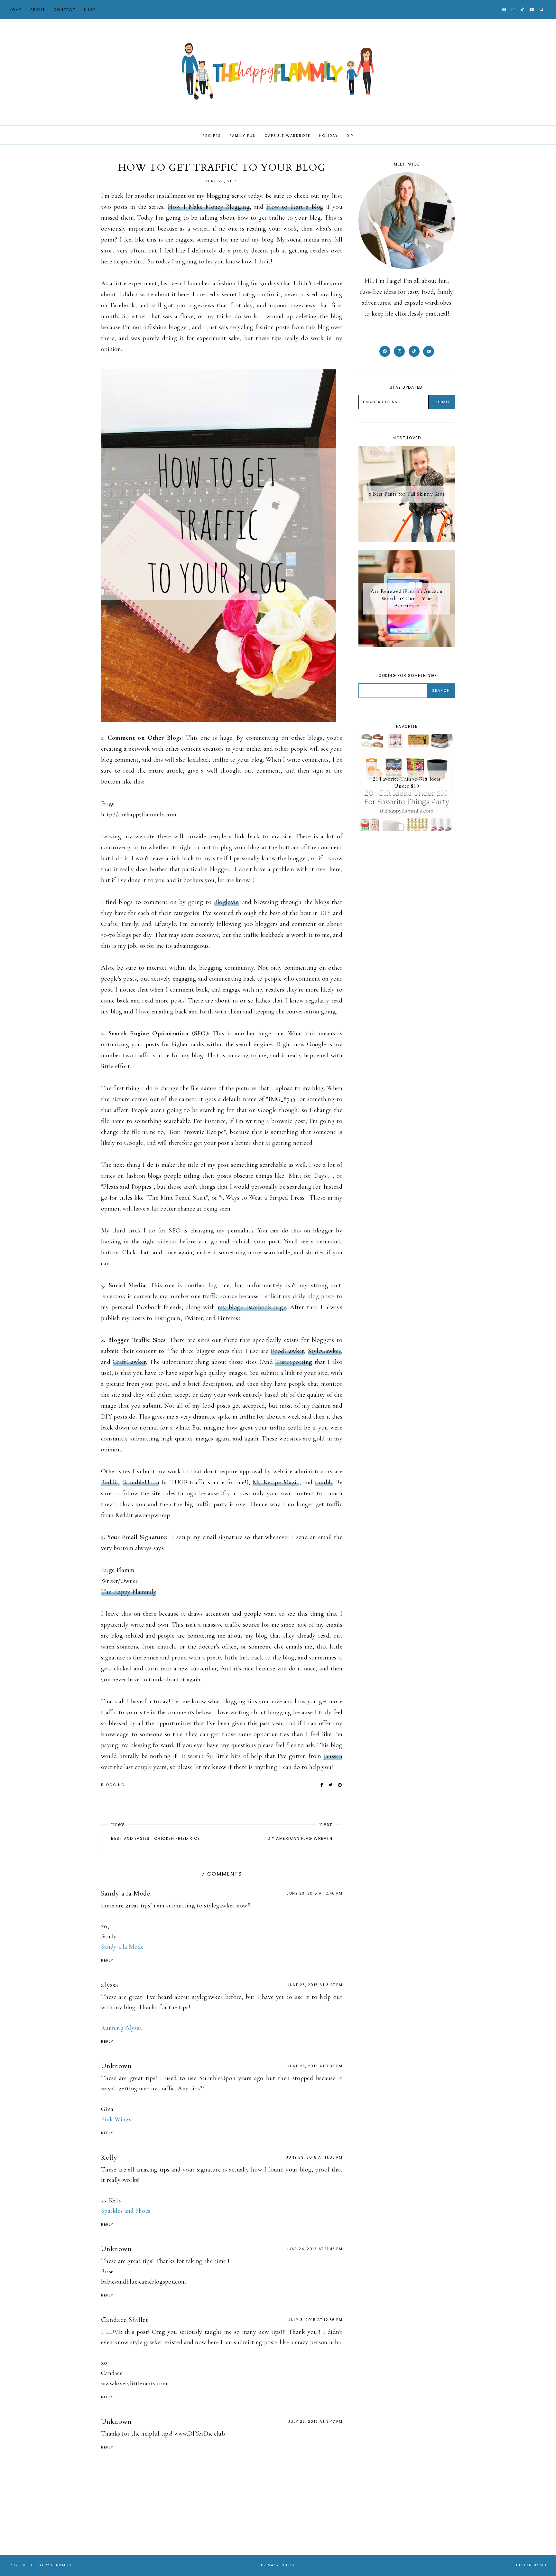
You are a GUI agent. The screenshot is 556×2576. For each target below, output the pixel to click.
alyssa (110, 1985)
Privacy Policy (278, 2565)
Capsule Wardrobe (287, 136)
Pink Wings (116, 2119)
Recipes (212, 136)
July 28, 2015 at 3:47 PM (315, 2421)
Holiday (329, 136)
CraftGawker (129, 1362)
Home (15, 10)
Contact (64, 10)
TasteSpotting (294, 1362)
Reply (107, 1960)
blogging (113, 1785)
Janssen (333, 1756)
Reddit (110, 1482)
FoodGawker (287, 1351)
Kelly (109, 2158)
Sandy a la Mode (126, 1893)
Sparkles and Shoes (126, 2211)
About (38, 10)
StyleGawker (324, 1351)
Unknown (116, 2066)
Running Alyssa (121, 2028)
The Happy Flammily (129, 1592)
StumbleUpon (141, 1482)
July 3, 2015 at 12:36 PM (315, 2320)
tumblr (324, 1482)
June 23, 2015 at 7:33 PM (315, 2066)
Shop (90, 10)
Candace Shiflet (125, 2320)
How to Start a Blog (295, 207)
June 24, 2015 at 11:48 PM (315, 2249)
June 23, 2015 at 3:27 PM (315, 1985)
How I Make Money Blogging (209, 207)
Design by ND (531, 2565)
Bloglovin (226, 902)
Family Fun (243, 136)
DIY (350, 136)
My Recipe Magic (276, 1482)
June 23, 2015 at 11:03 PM (314, 2157)
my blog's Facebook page (252, 1307)
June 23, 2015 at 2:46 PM (315, 1893)
